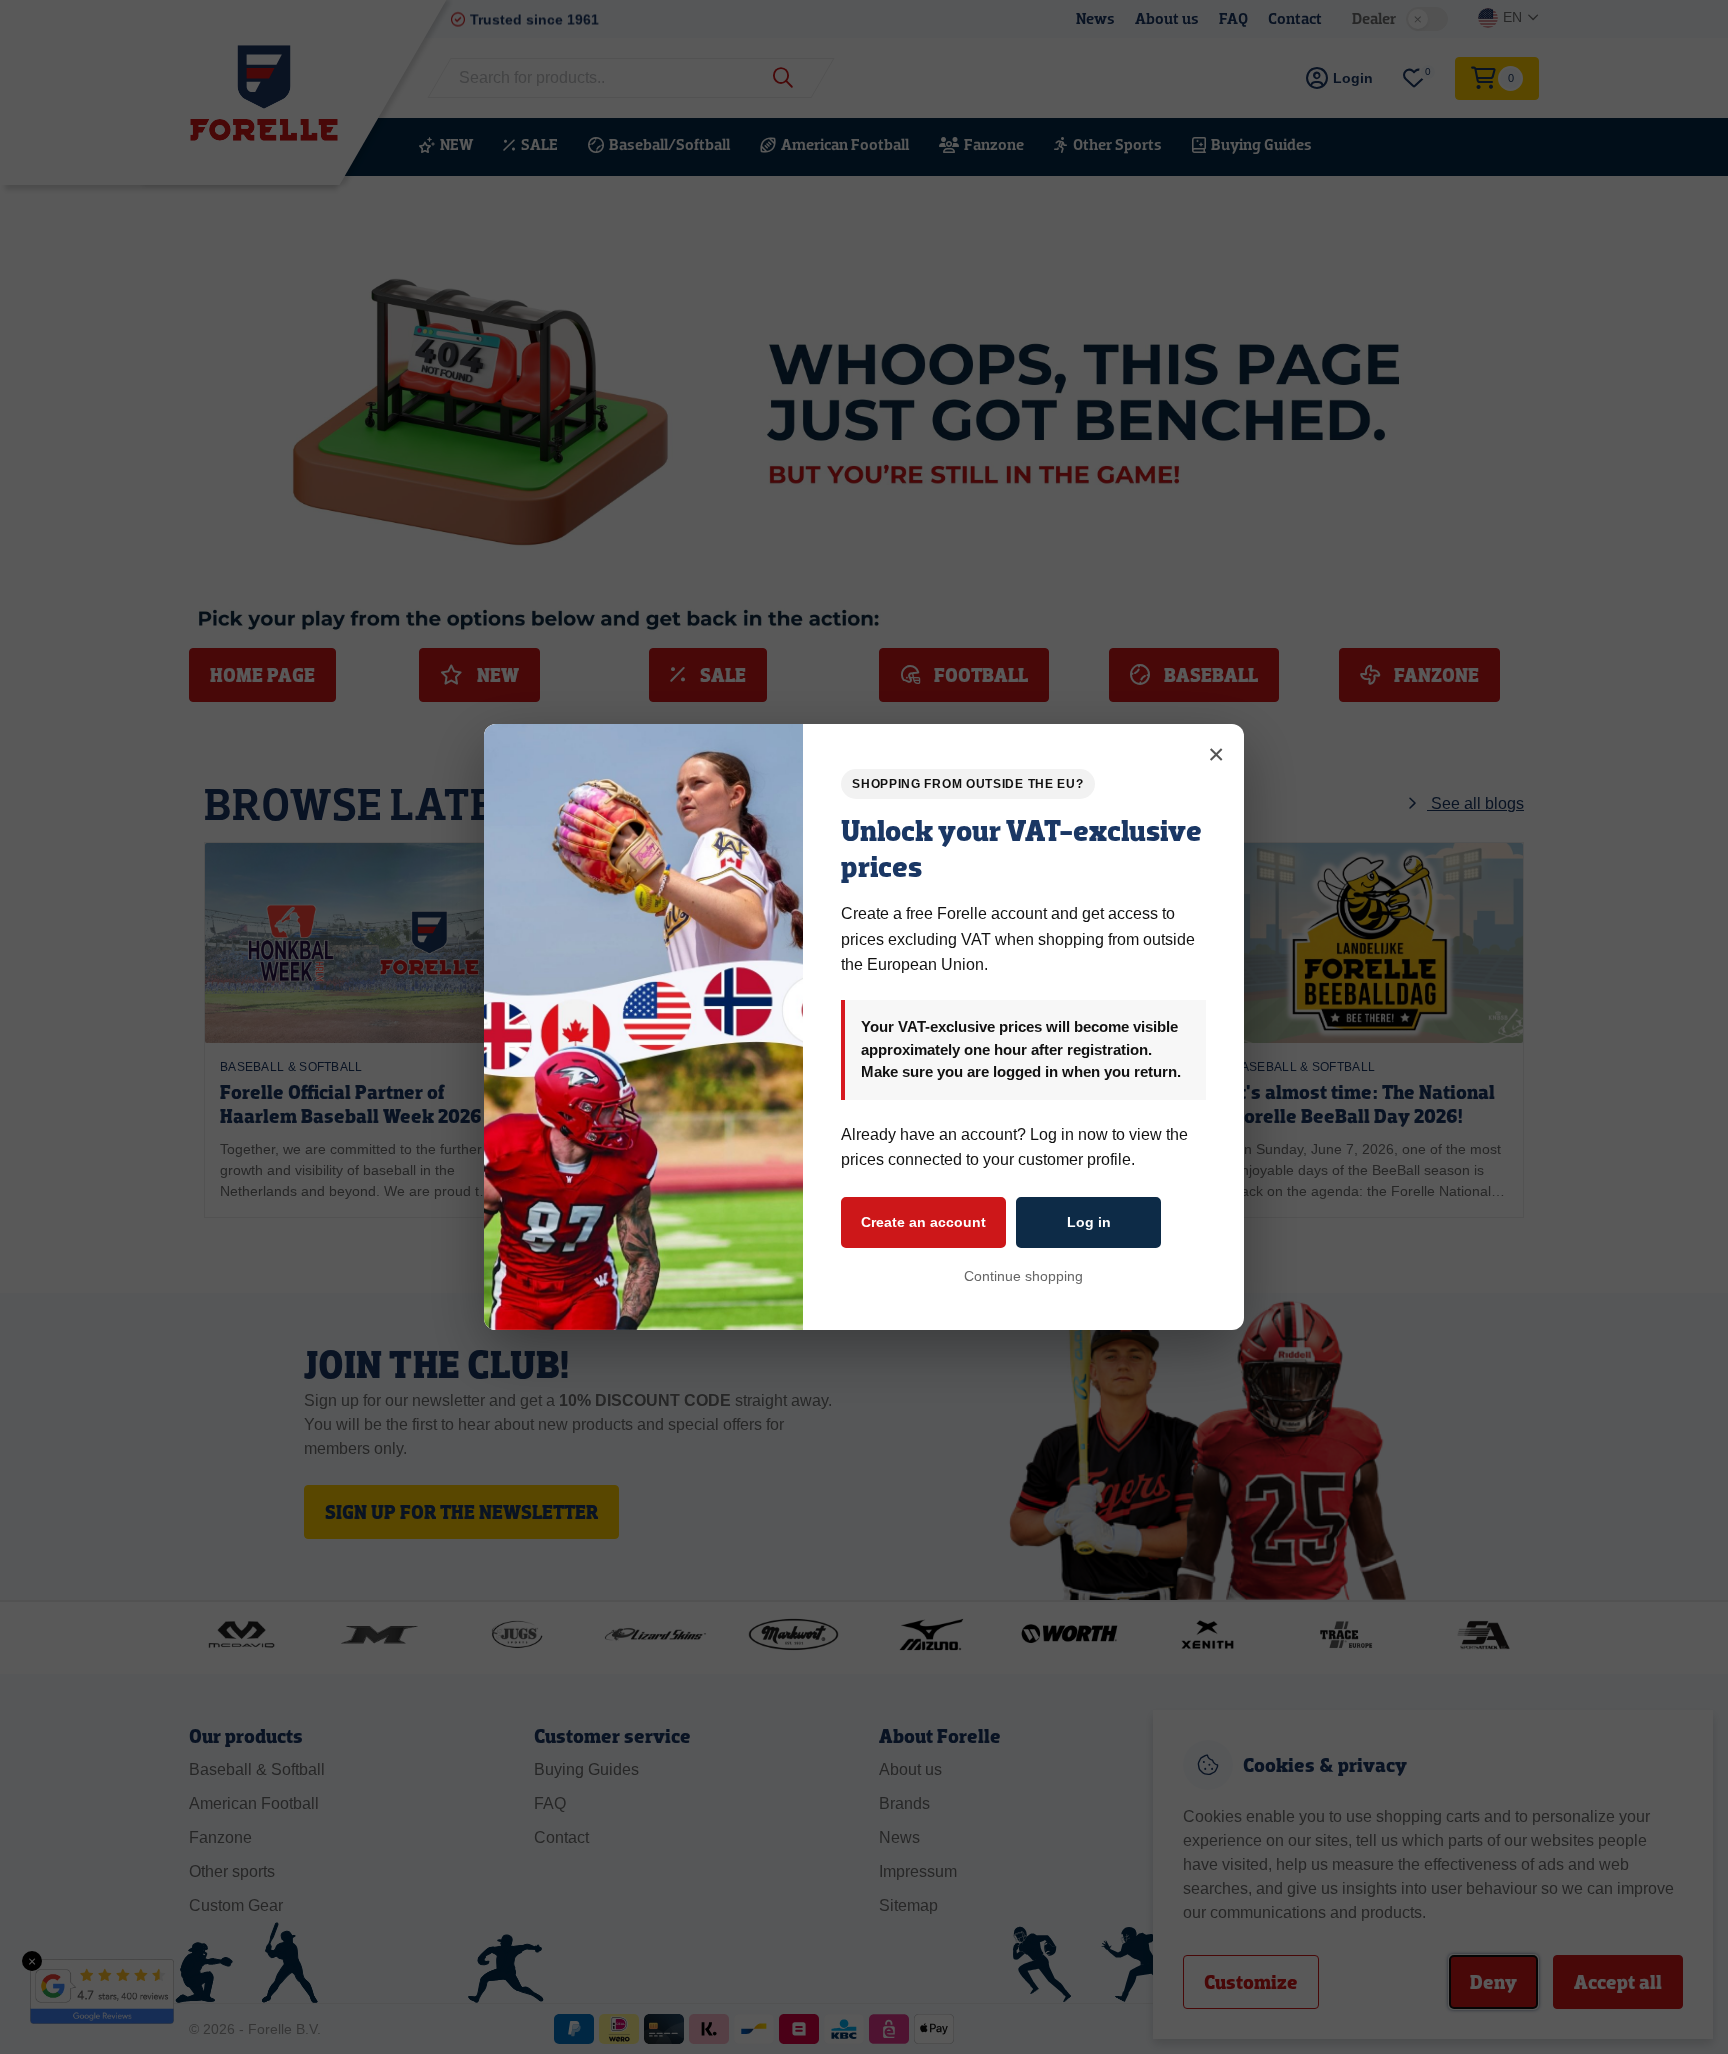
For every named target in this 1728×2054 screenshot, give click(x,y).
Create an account (923, 1222)
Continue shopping (1023, 1276)
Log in (1089, 1222)
